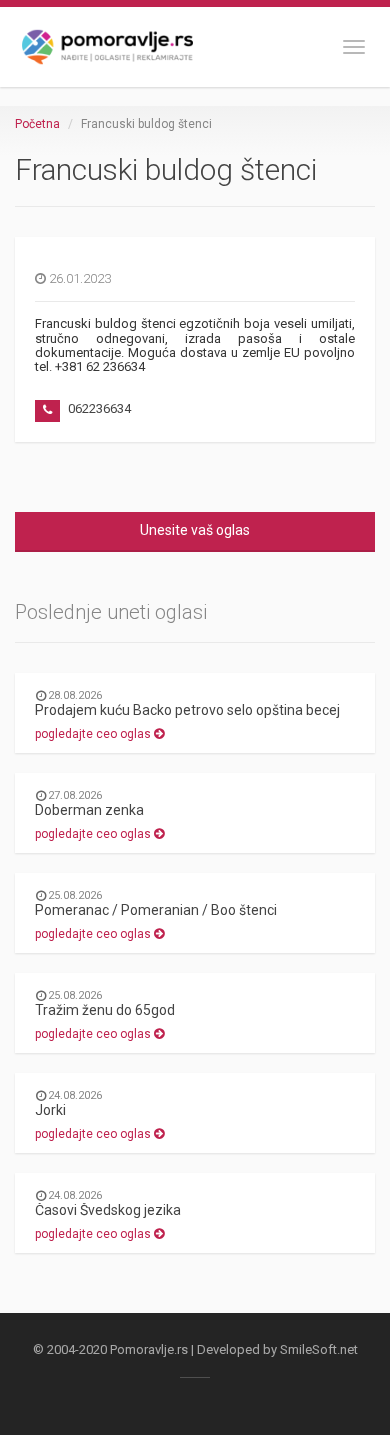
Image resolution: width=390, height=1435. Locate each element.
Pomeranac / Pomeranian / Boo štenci (156, 910)
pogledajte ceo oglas (94, 734)
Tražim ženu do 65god (105, 1010)
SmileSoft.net (319, 1349)
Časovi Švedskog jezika (108, 1210)
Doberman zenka (89, 810)
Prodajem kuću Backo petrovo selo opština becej (187, 710)
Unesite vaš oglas (195, 530)
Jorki (50, 1110)
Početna (37, 124)
